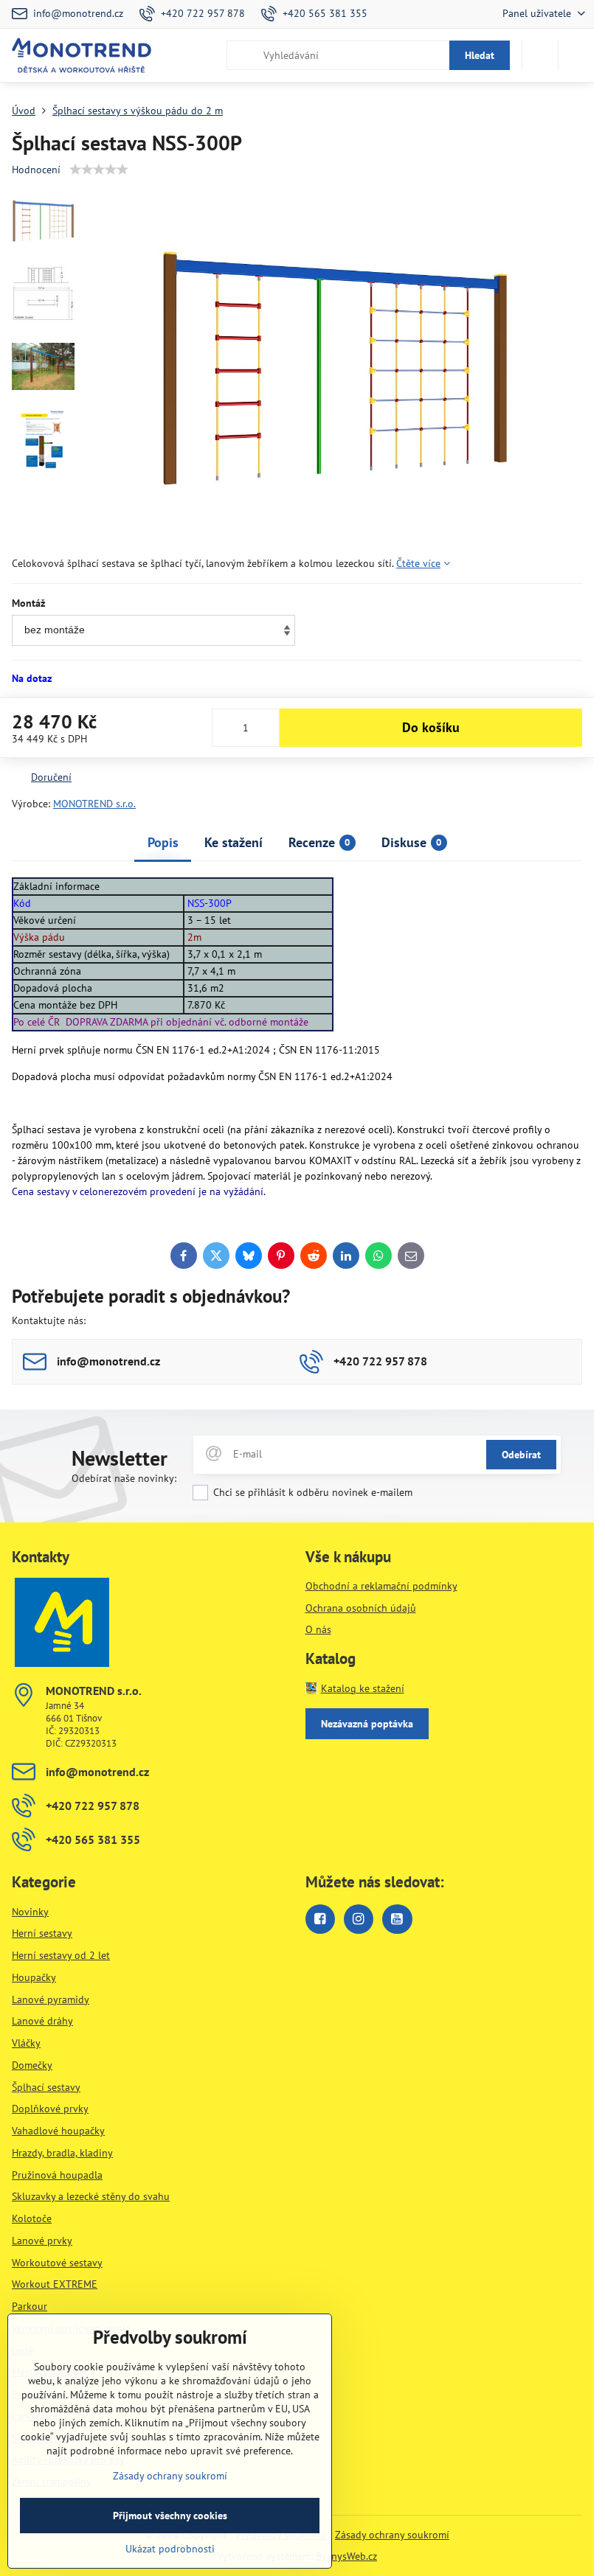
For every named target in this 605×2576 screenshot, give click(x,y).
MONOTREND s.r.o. (94, 804)
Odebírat (521, 1455)
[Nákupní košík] (540, 55)
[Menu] (576, 55)
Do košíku (431, 727)
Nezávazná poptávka (367, 1724)
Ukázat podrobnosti (170, 2549)
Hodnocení (36, 170)
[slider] (99, 170)
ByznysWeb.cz (346, 2556)
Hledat (480, 55)
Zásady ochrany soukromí (392, 2535)
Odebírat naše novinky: (124, 1478)
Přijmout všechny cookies (170, 2516)
